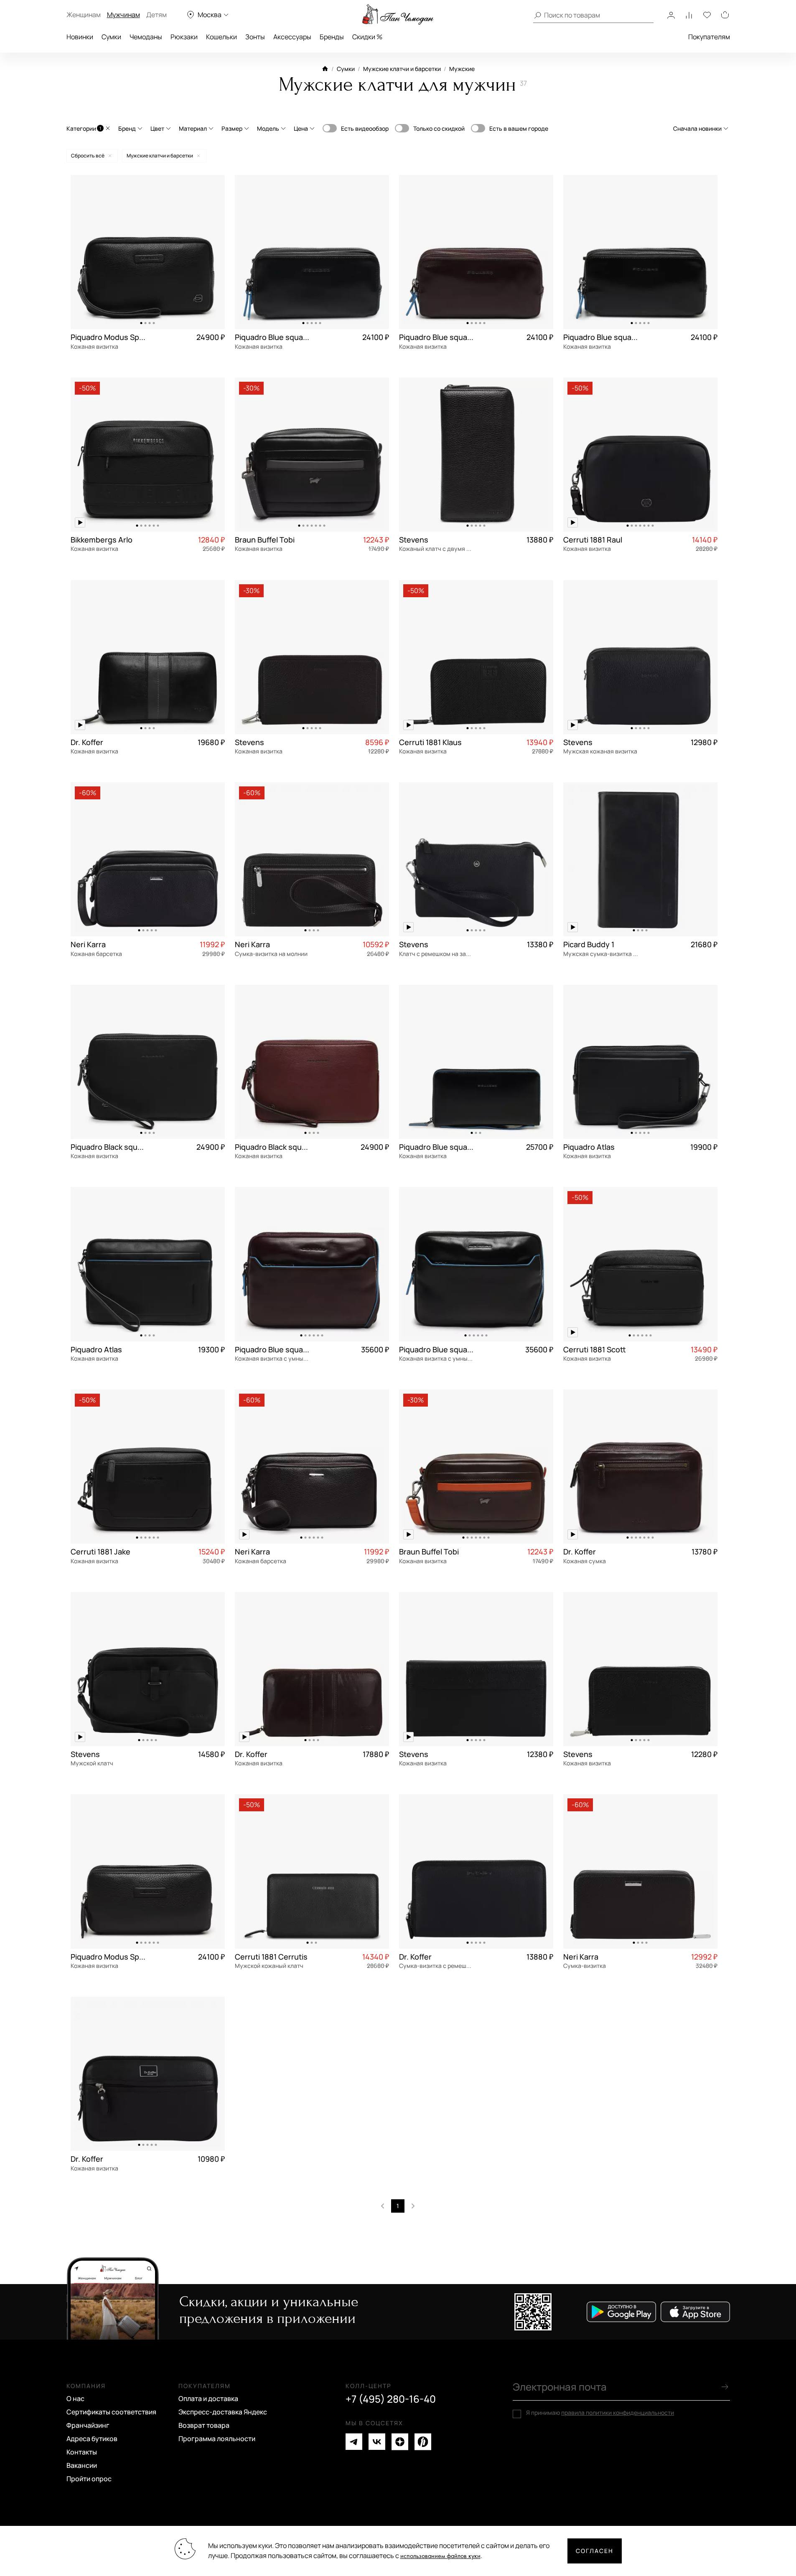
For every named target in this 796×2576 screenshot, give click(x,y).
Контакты (82, 2452)
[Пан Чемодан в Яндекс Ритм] (423, 2442)
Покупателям (709, 37)
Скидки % (367, 37)
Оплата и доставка (208, 2399)
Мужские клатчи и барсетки (402, 69)
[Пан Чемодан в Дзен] (400, 2442)
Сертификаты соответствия (111, 2412)
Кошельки (221, 37)
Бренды (332, 37)
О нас (75, 2399)
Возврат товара (204, 2425)
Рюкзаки (184, 37)
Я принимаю (600, 2413)
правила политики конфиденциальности (618, 2412)
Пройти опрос (89, 2479)
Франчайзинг (88, 2425)
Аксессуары (292, 37)
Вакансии (82, 2465)
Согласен (595, 2551)
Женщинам (84, 15)
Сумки (111, 37)
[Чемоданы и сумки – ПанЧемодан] (398, 15)
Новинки (80, 37)
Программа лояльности (217, 2439)
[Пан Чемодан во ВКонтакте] (377, 2442)
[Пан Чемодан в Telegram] (354, 2442)
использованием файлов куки (440, 2556)
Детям (156, 15)
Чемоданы (146, 37)
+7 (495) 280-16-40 (391, 2399)
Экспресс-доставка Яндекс (223, 2412)
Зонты (255, 37)
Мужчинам (123, 15)
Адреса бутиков (92, 2439)
